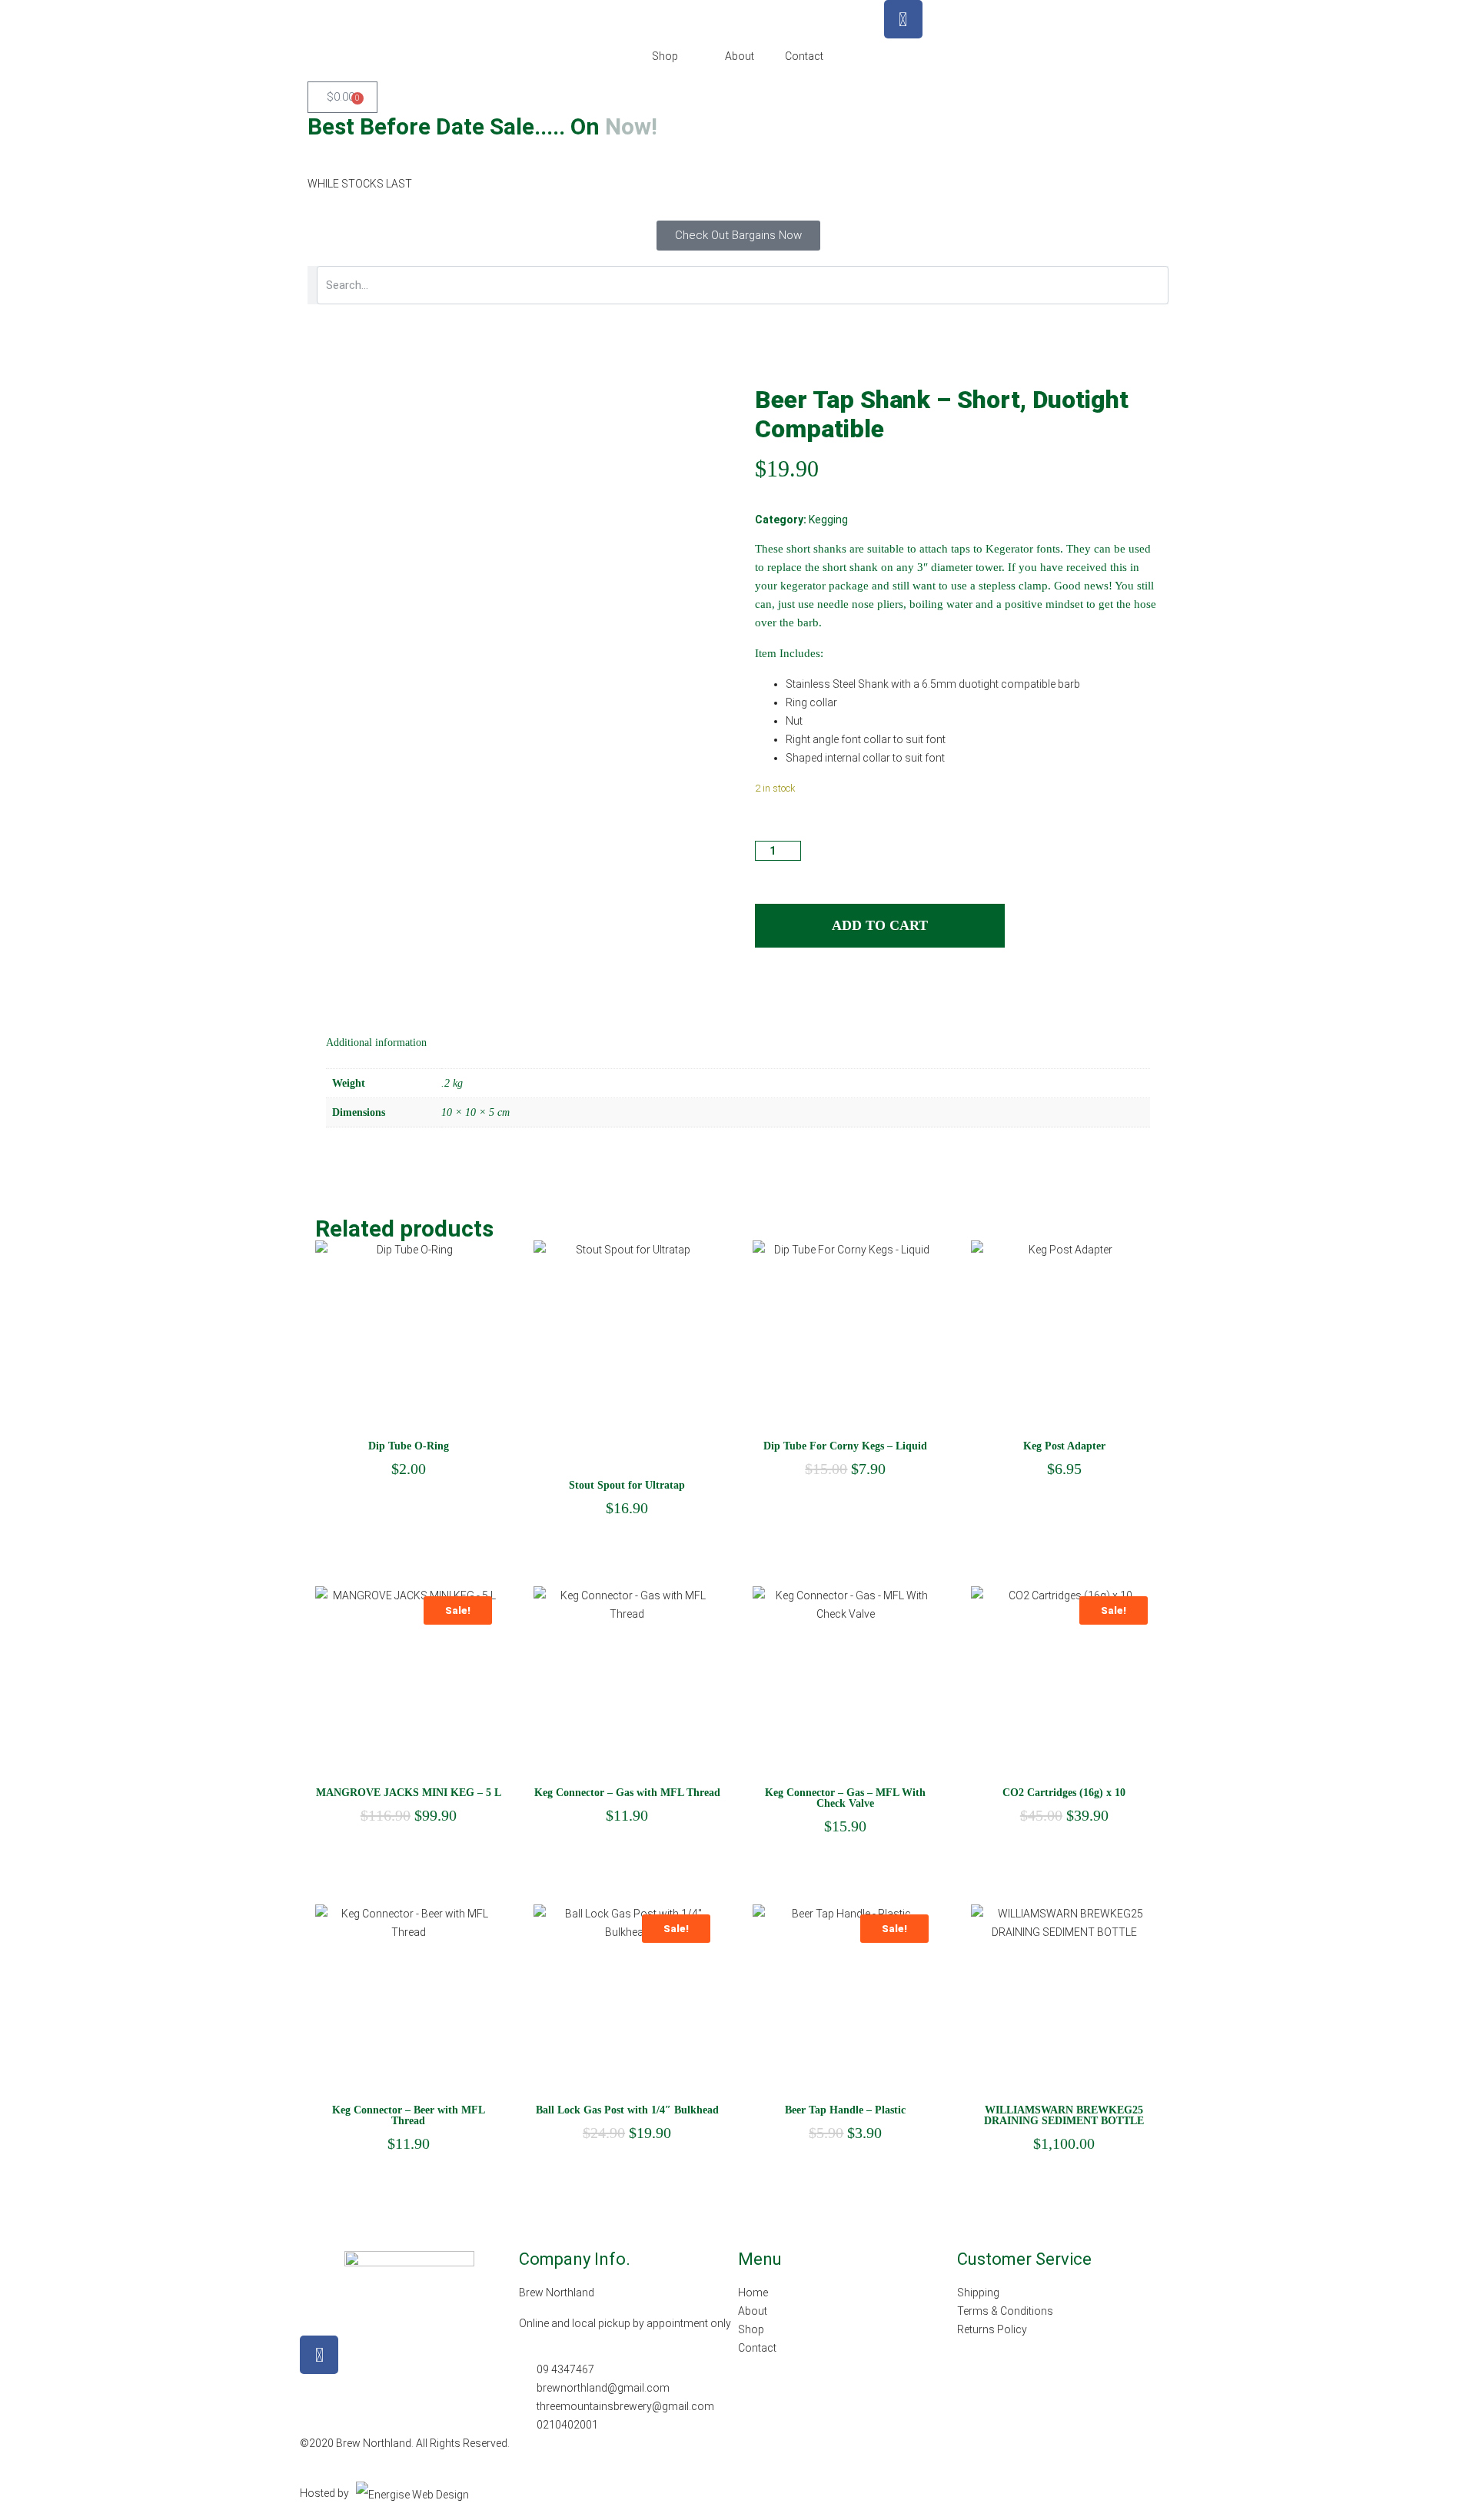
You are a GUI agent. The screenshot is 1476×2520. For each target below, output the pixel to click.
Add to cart (880, 925)
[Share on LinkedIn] (795, 992)
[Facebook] (903, 19)
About (740, 56)
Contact (804, 56)
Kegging (828, 520)
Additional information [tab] (376, 1043)
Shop (665, 56)
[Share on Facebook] (766, 992)
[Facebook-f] (319, 2355)
